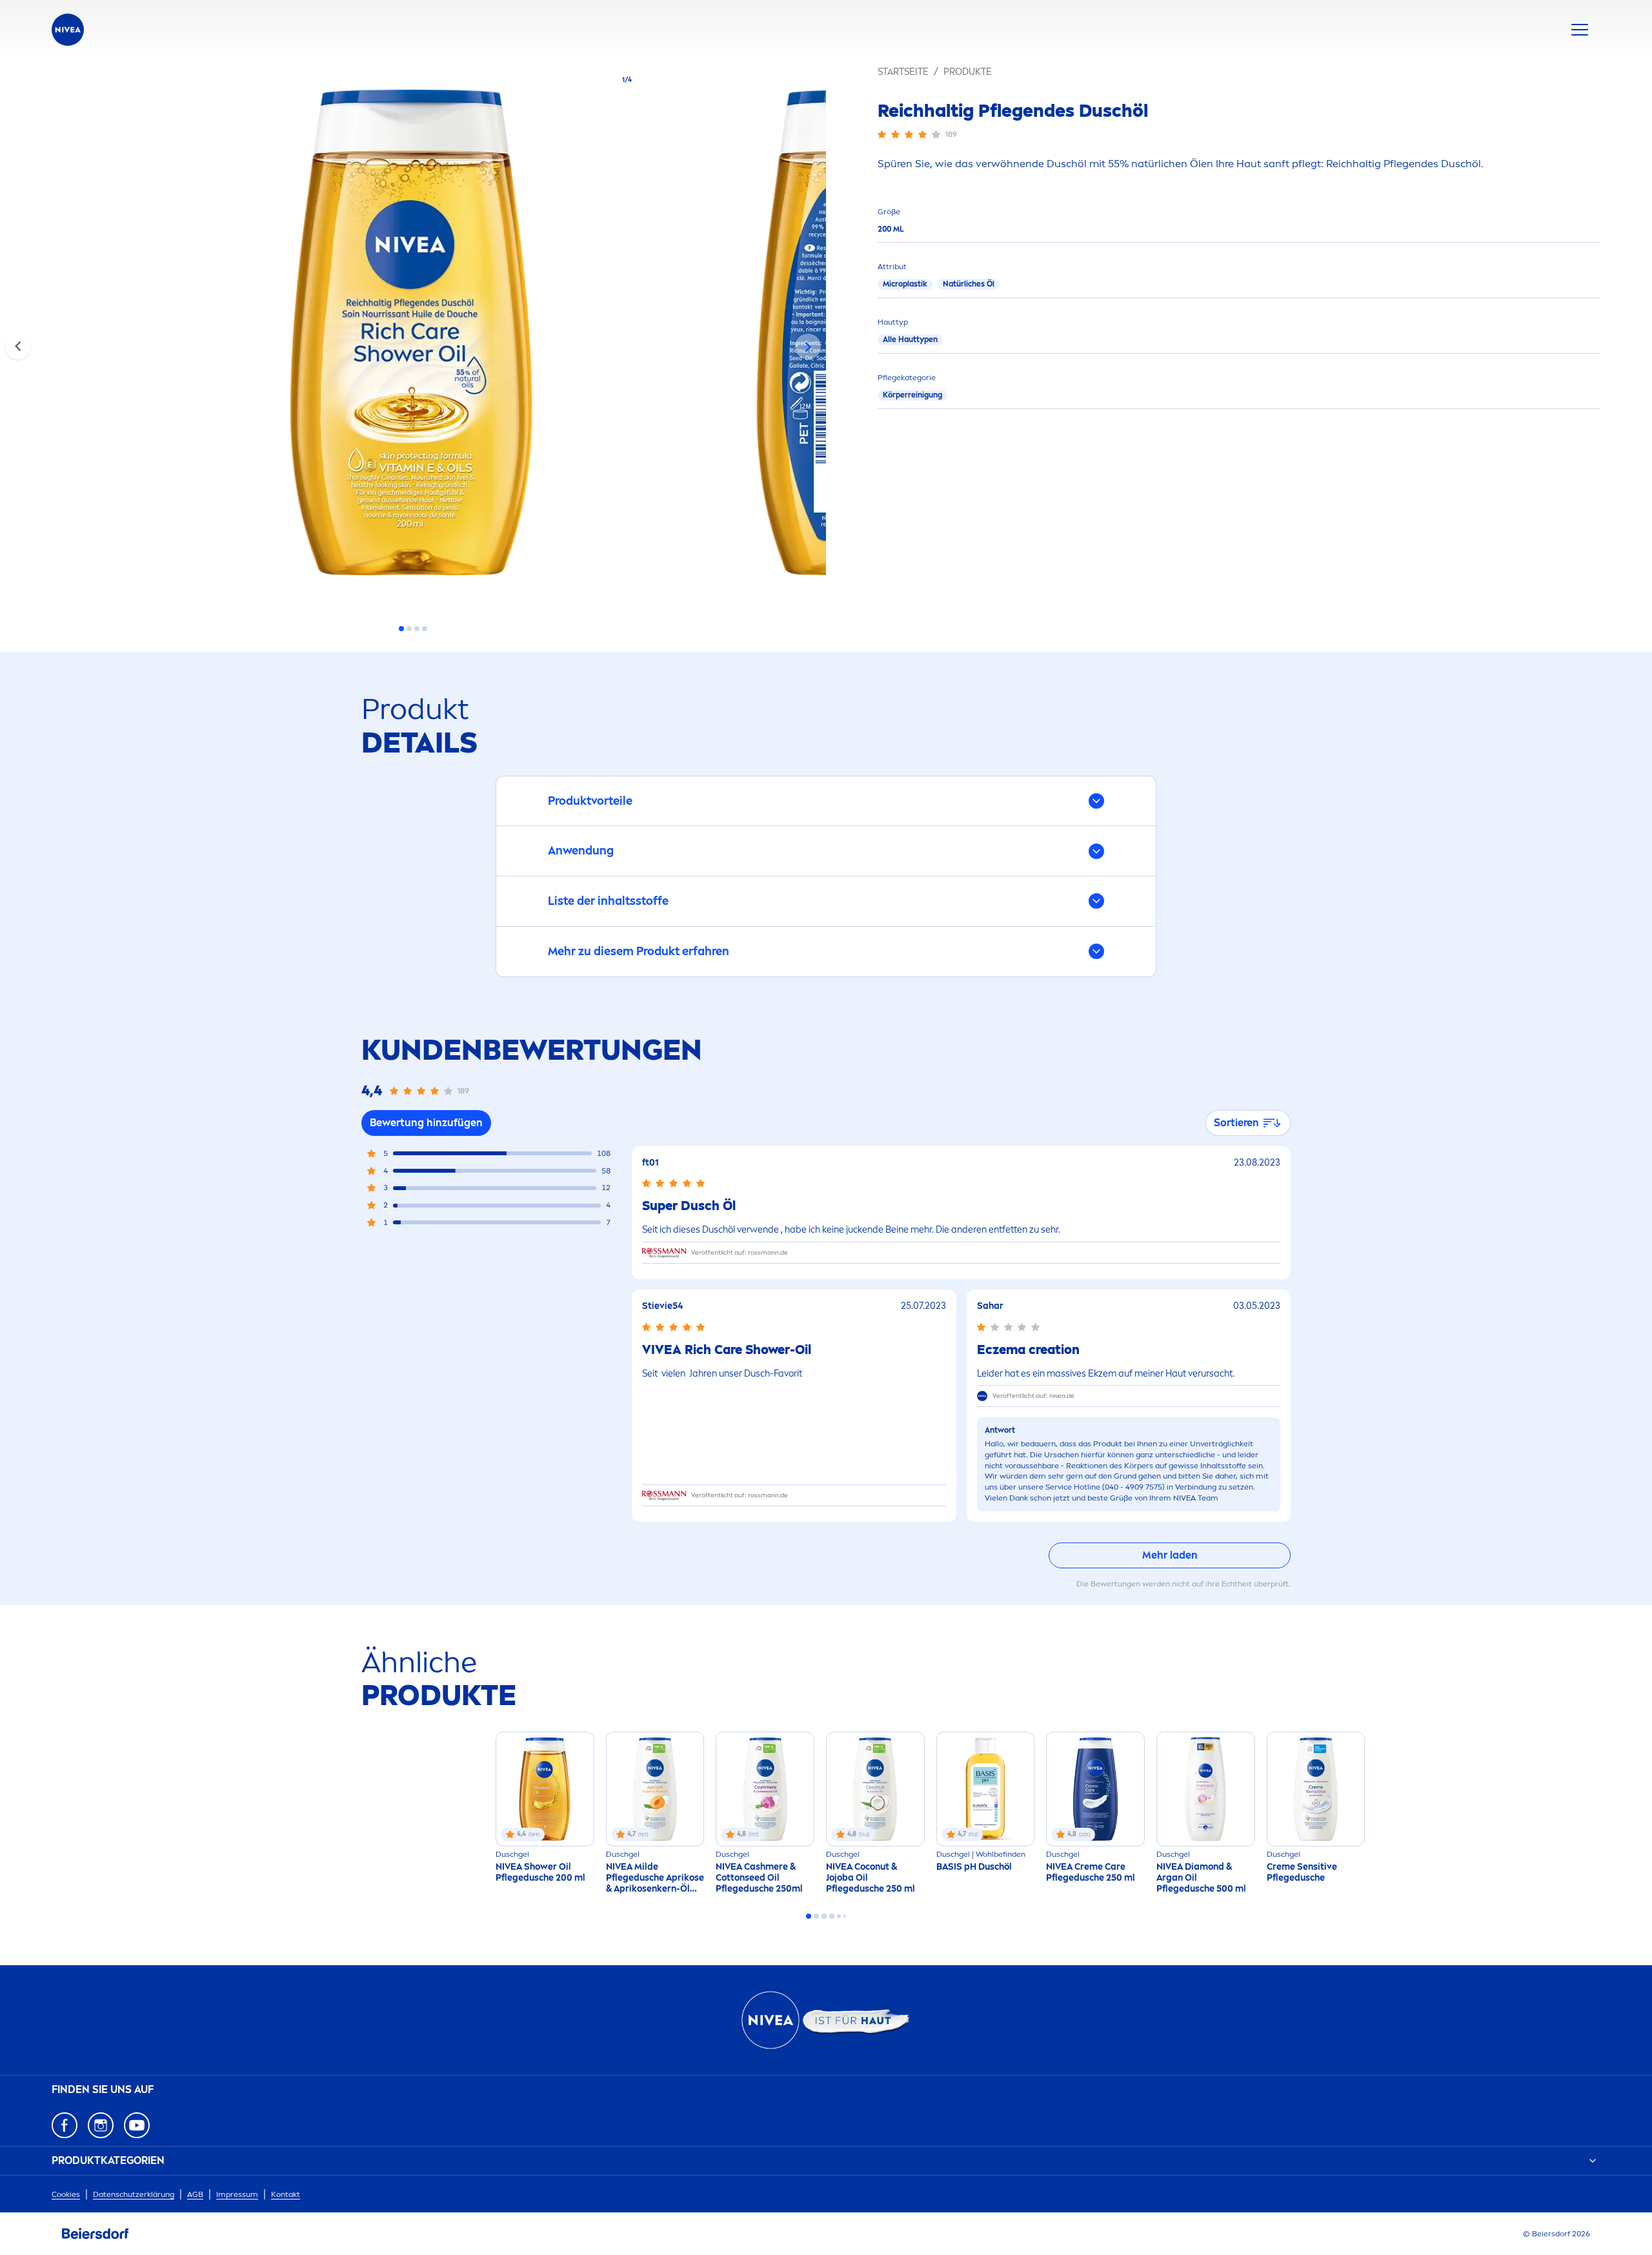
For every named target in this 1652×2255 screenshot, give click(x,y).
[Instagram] (101, 2125)
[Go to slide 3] (417, 629)
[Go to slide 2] (409, 629)
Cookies (66, 2194)
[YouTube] (137, 2125)
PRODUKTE (968, 72)
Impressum (237, 2194)
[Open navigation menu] (1580, 30)
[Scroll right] (808, 347)
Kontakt (286, 2194)
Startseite (903, 72)
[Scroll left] (18, 347)
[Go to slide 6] (845, 1916)
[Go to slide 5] (839, 1916)
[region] (413, 336)
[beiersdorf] (96, 2234)
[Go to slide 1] (401, 629)
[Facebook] (65, 2125)
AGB (195, 2194)
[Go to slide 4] (425, 629)
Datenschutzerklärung (134, 2194)
